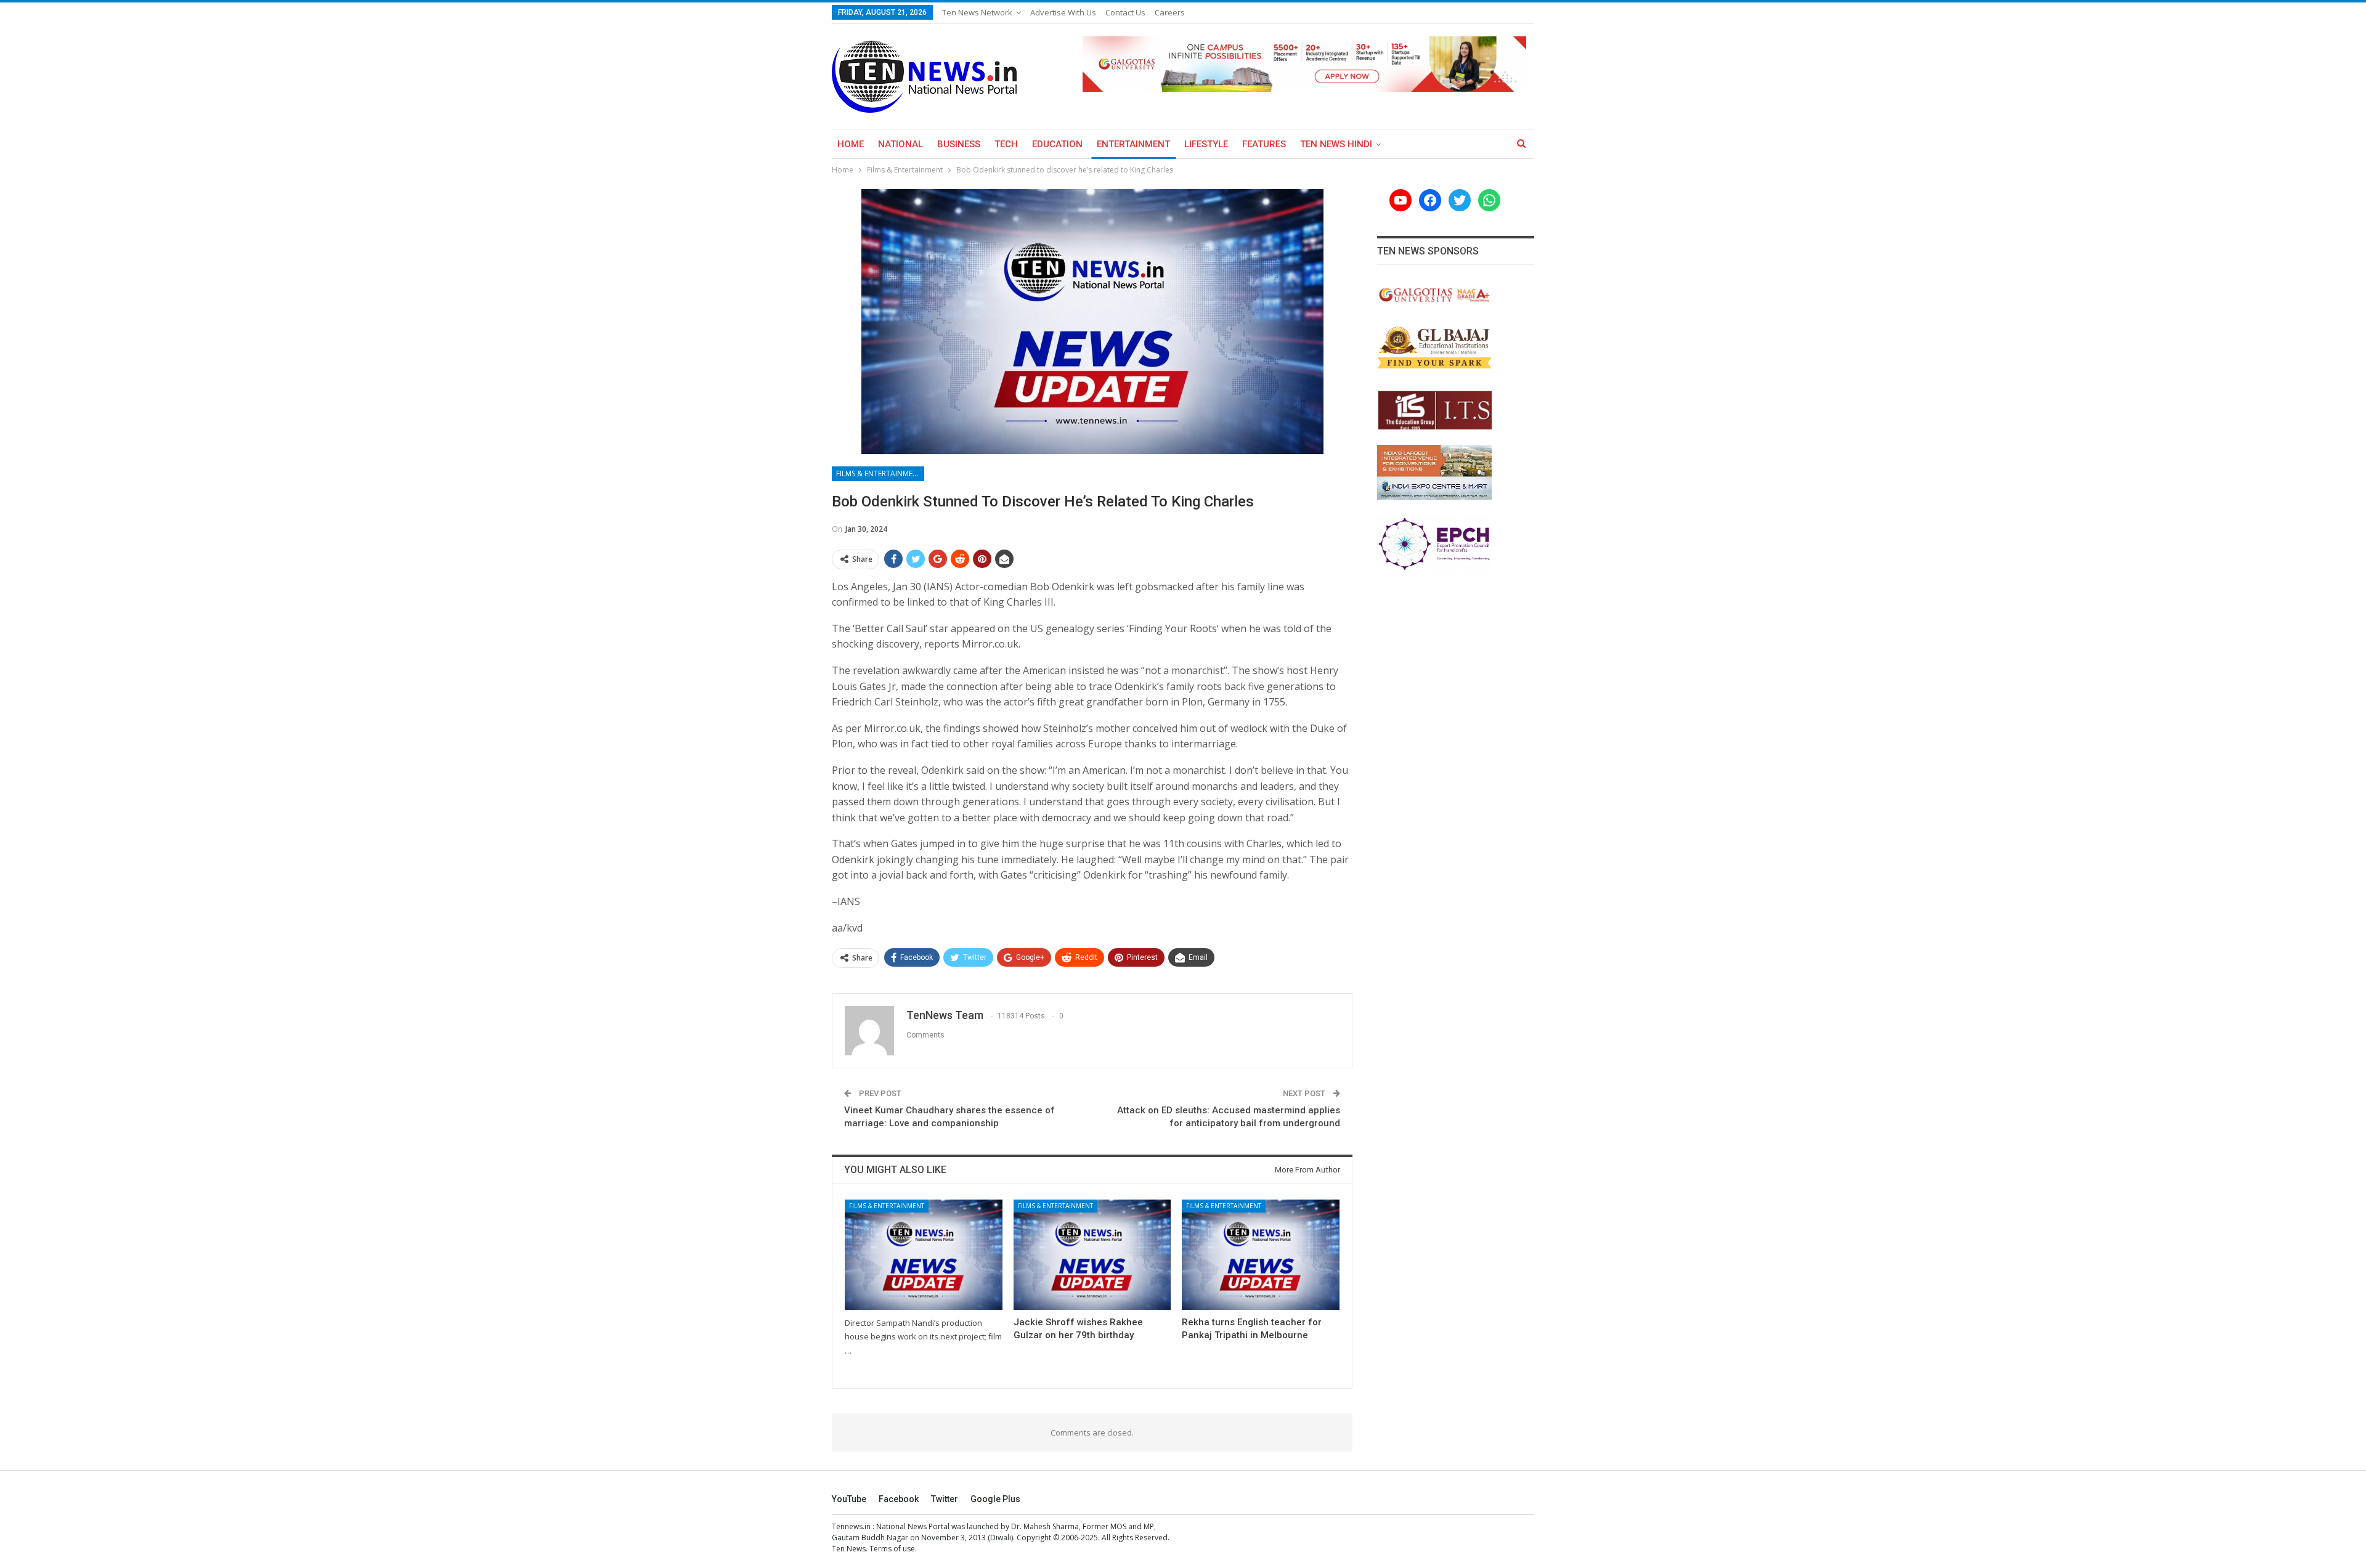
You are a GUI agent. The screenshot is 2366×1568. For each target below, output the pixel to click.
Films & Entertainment (879, 473)
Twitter (945, 1499)
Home (851, 144)
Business (959, 144)
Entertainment (1133, 144)
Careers (1170, 12)
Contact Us (1125, 12)
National (900, 144)
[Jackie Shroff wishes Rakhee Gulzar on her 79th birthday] (1092, 1255)
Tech (1006, 144)
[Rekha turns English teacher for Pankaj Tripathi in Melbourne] (1261, 1255)
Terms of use (892, 1549)
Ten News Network (977, 12)
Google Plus (995, 1499)
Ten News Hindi (1336, 144)
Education (1057, 144)
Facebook (899, 1499)
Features (1264, 144)
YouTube (849, 1499)
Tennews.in (851, 1526)
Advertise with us (1063, 12)
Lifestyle (1206, 144)
